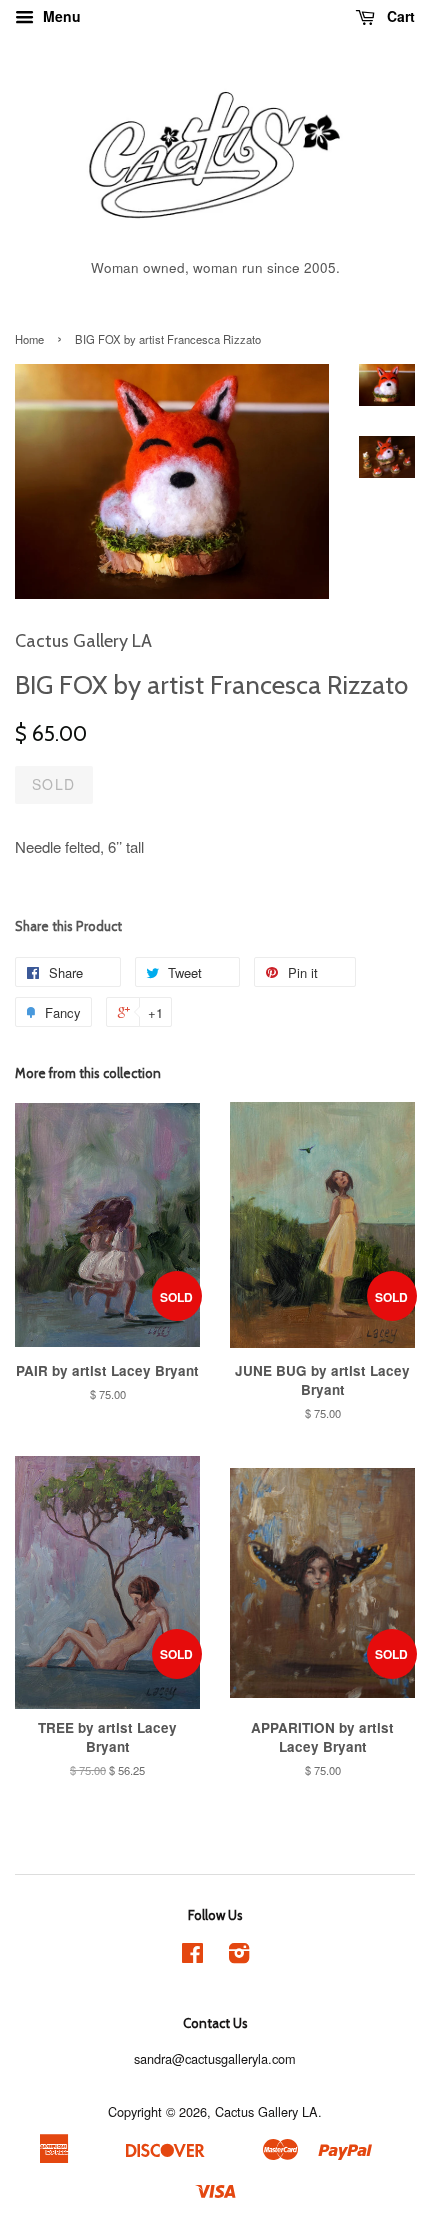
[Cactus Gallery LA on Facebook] (192, 1956)
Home (29, 339)
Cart (399, 16)
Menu (60, 16)
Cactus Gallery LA (266, 2111)
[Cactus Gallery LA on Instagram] (239, 1956)
